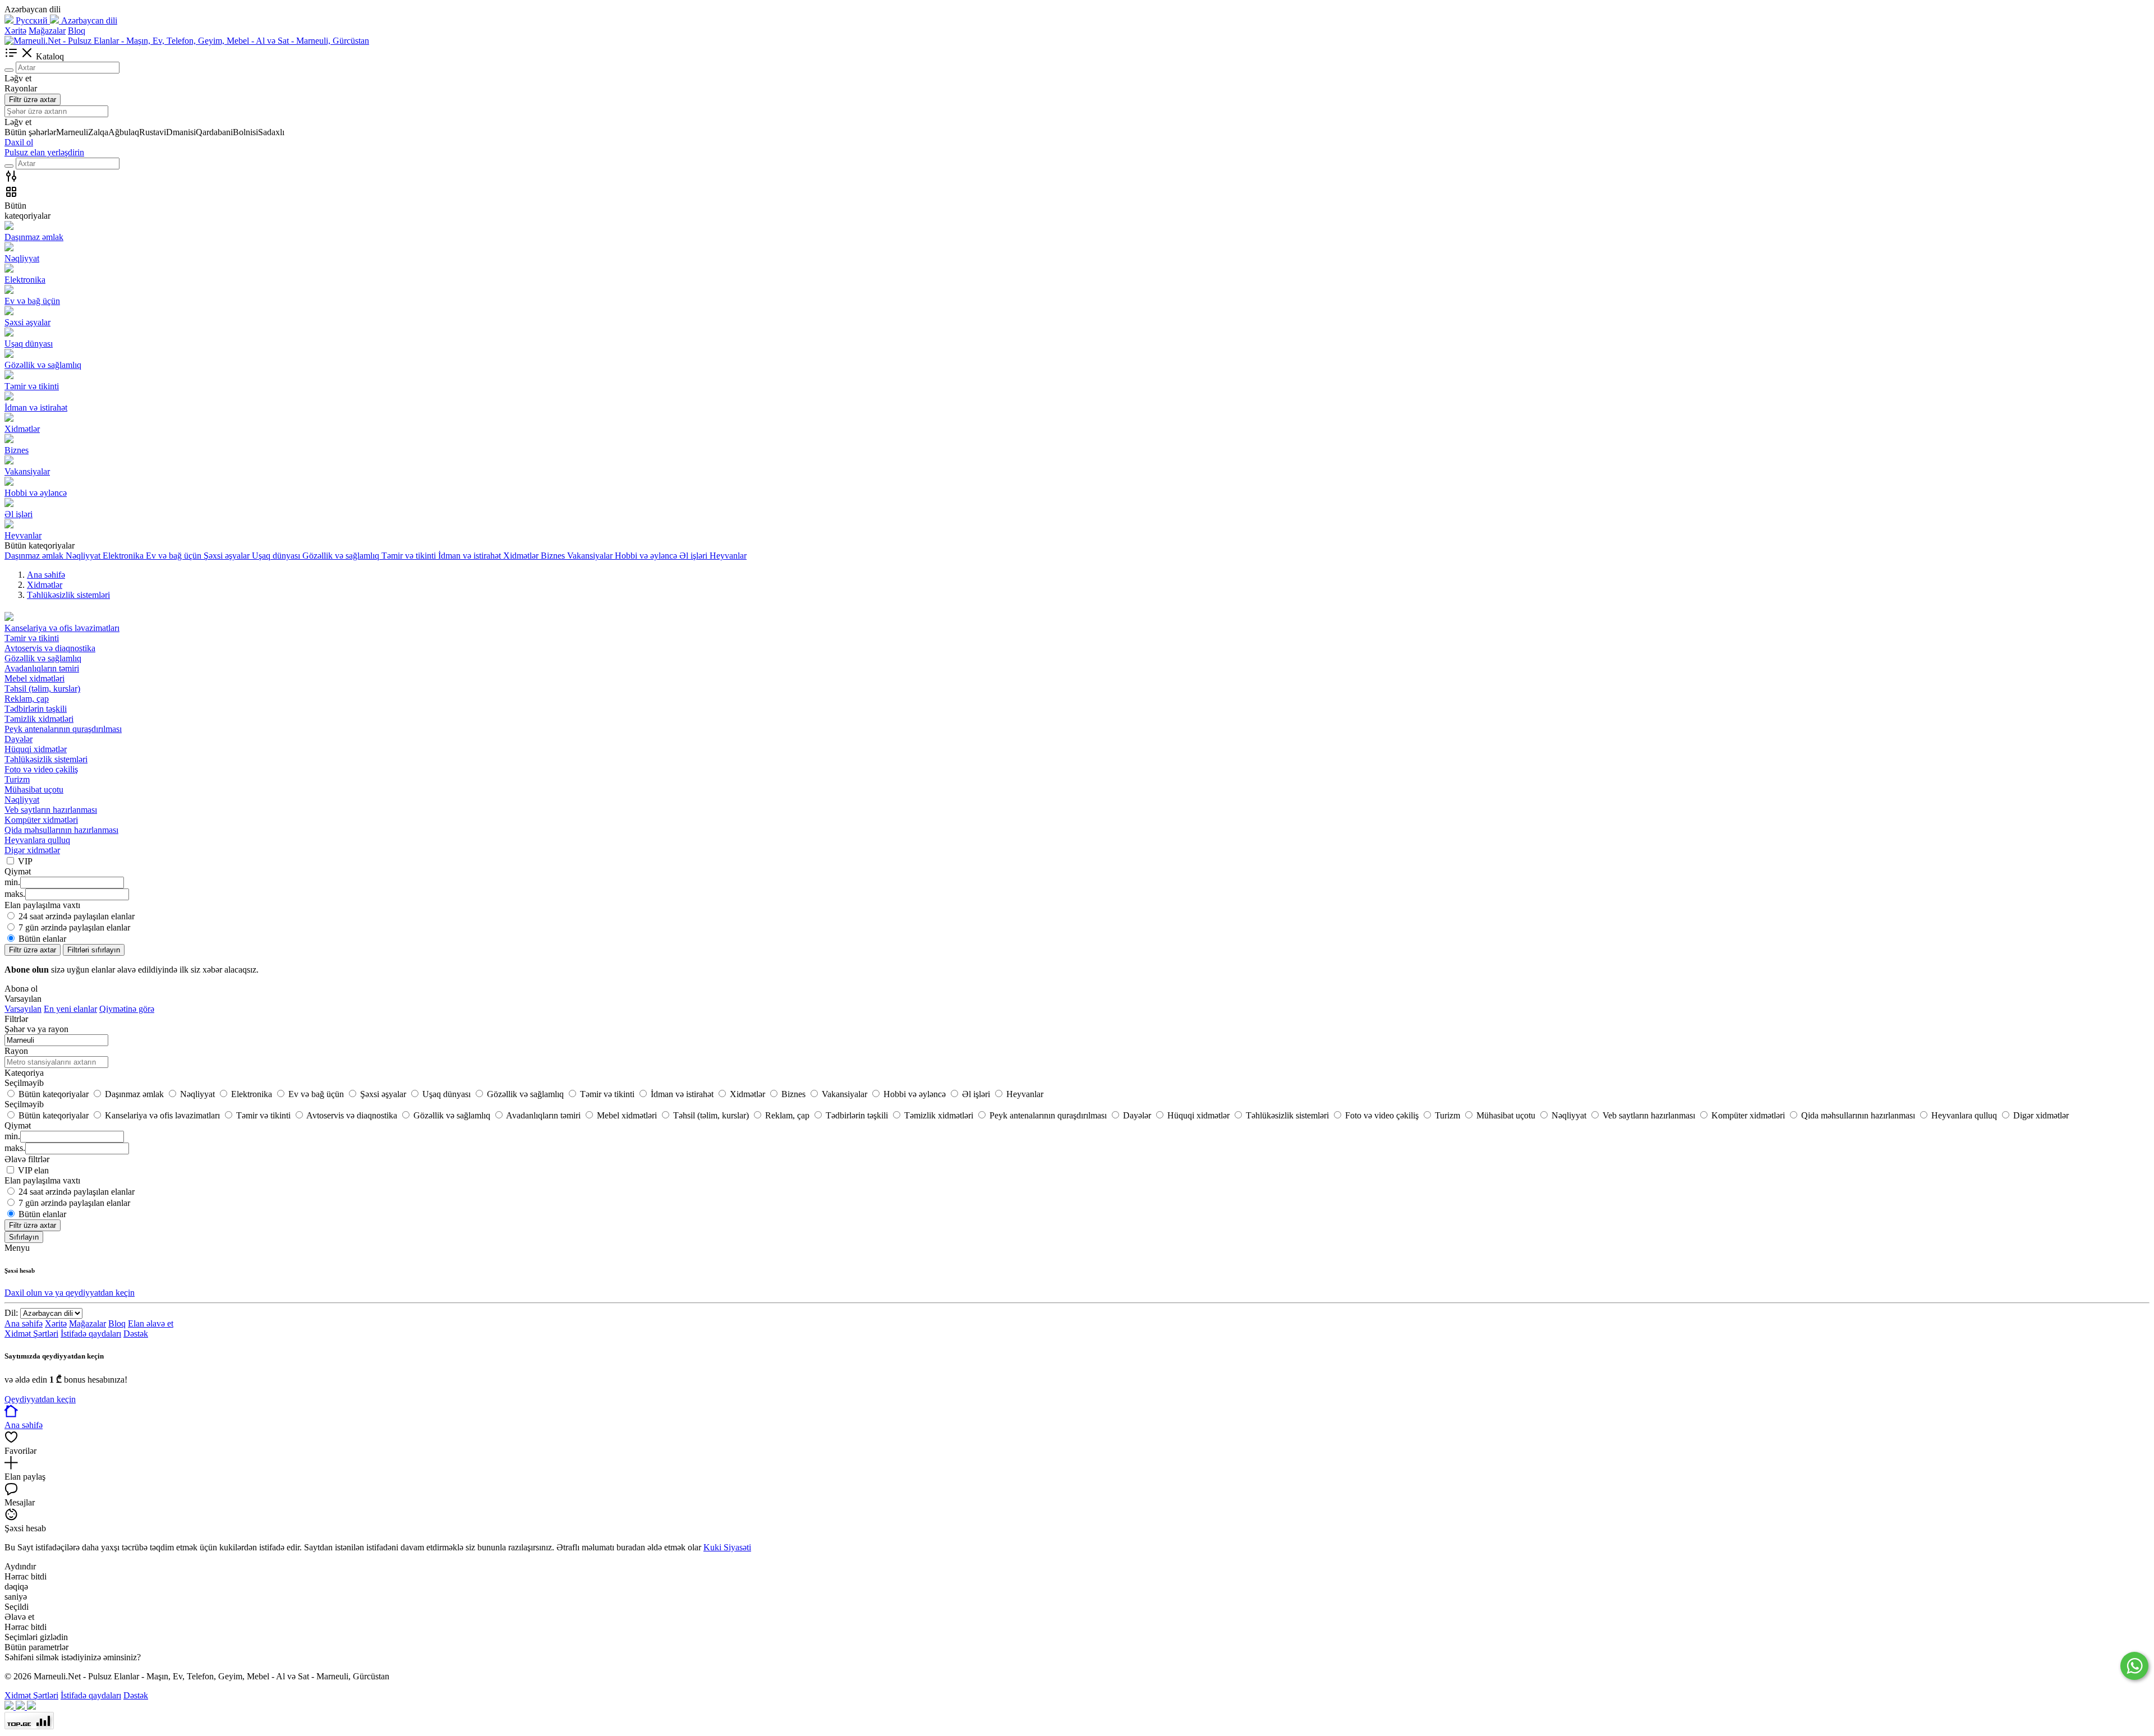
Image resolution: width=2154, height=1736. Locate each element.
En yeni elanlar (70, 1009)
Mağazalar (47, 31)
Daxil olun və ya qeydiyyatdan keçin (70, 1293)
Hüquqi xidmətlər (36, 749)
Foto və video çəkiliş (41, 769)
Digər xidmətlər (32, 850)
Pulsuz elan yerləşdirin (44, 152)
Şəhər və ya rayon (36, 1029)
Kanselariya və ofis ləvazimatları (62, 628)
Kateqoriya (24, 1073)
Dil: (11, 1313)
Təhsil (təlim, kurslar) (42, 689)
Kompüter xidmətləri (41, 820)
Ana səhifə (24, 1323)
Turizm (17, 779)
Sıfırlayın (24, 1237)
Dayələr (19, 739)
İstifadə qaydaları (91, 1334)
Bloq (77, 31)
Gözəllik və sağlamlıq (43, 658)
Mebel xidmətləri (34, 678)
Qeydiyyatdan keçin (40, 1399)
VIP (25, 861)
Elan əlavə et (151, 1323)
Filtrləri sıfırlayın (94, 950)
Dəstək (136, 1334)
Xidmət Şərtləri (31, 1334)
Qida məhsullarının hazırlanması (61, 830)
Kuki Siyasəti (727, 1547)
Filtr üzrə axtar (33, 100)
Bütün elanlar (42, 939)
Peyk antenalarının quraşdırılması (63, 729)
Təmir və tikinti (32, 638)
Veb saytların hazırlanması (51, 810)
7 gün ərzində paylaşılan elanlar (74, 927)
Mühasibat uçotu (34, 789)
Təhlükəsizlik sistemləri (46, 759)
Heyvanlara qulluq (37, 840)
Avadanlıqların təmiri (42, 668)
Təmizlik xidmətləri (39, 719)
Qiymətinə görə (127, 1009)
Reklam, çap (27, 699)
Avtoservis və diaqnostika (50, 648)
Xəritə (15, 31)
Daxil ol (19, 142)
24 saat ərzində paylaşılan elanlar (77, 916)
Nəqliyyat (22, 800)
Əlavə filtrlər (27, 1159)
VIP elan (33, 1170)
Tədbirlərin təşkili (36, 709)
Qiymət (18, 1125)
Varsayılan (23, 1009)
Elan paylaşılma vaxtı (42, 1180)
